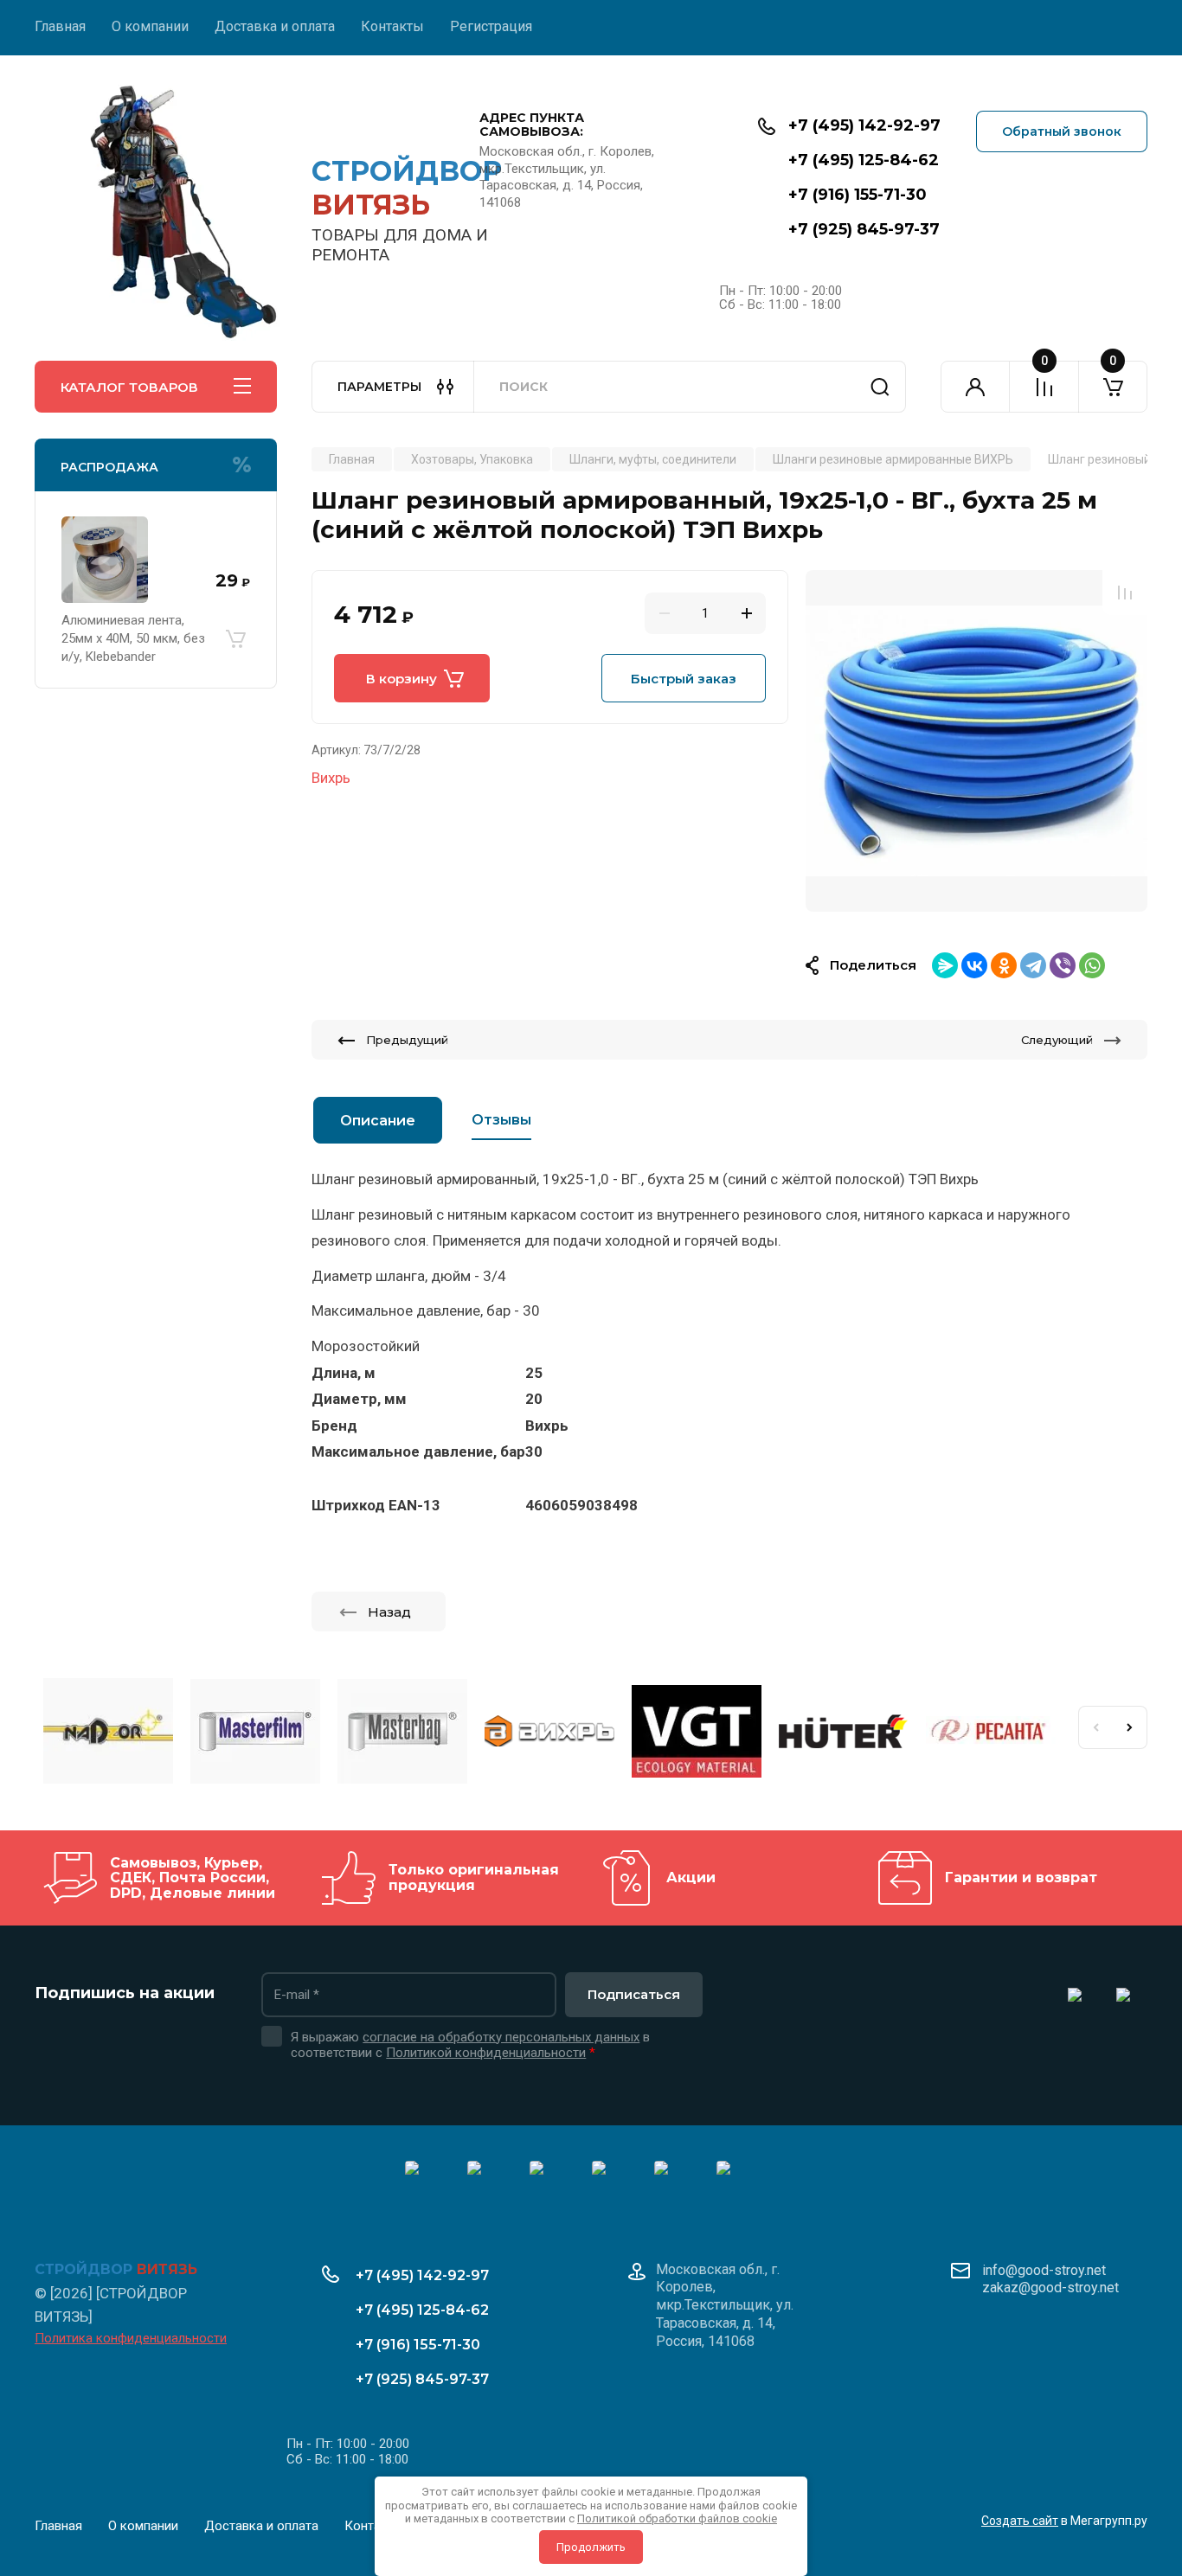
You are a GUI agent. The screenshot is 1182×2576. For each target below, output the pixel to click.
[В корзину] (235, 638)
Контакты (392, 26)
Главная (60, 26)
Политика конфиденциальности (131, 2338)
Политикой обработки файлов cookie (677, 2518)
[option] (976, 741)
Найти (880, 387)
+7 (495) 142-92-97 (864, 125)
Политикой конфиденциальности (486, 2053)
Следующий (1057, 1040)
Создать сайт (1020, 2521)
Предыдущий (407, 1040)
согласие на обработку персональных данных (501, 2037)
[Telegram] (1033, 965)
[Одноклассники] (1004, 965)
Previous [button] (1095, 1727)
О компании (150, 26)
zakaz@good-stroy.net (1050, 2288)
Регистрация (491, 26)
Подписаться (634, 1994)
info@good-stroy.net (1044, 2270)
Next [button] (1130, 1727)
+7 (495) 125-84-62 (864, 160)
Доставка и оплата (275, 26)
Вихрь (331, 778)
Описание (378, 1121)
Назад (389, 1612)
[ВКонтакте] (974, 965)
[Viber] (1063, 965)
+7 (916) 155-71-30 (858, 195)
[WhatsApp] (1092, 965)
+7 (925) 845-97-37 (864, 229)
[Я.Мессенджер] (945, 965)
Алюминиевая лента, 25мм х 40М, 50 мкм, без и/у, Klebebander (133, 638)
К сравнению (1125, 593)
